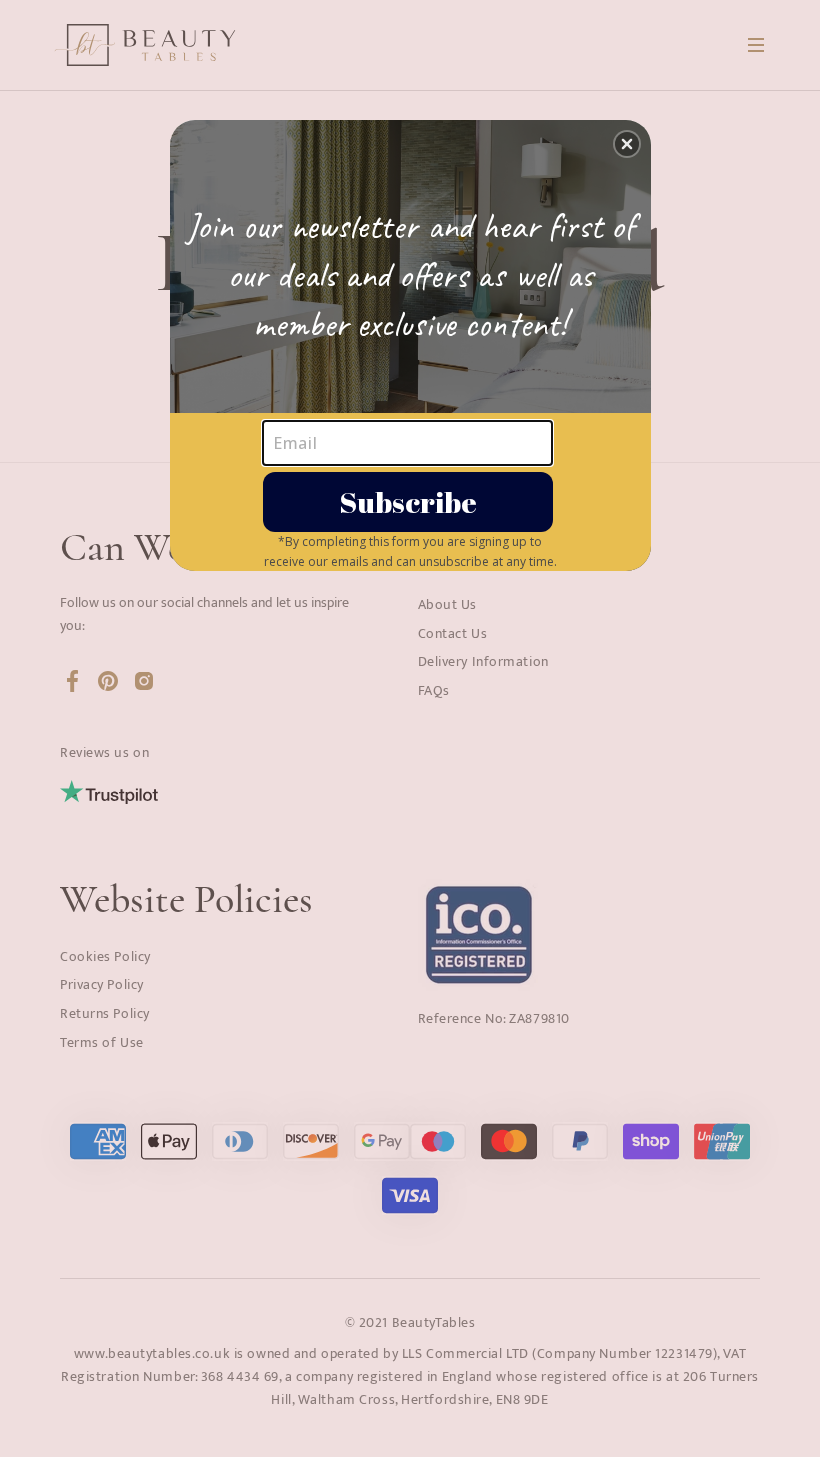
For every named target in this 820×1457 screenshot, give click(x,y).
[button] (627, 144)
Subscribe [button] (408, 501)
